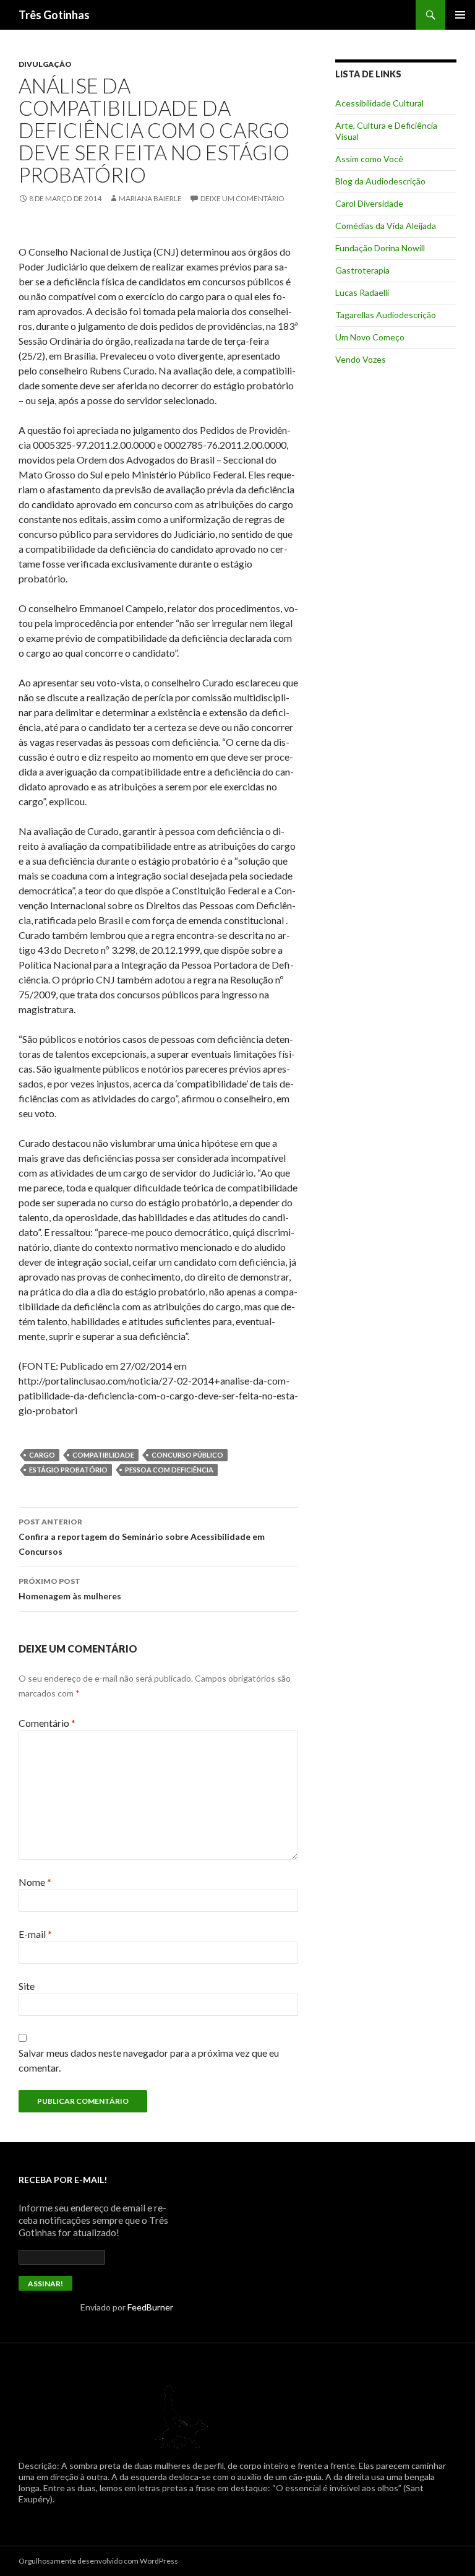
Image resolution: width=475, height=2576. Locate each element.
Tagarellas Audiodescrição (386, 315)
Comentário (47, 1723)
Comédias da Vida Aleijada (386, 226)
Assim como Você (369, 159)
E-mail (35, 1934)
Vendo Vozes (361, 359)
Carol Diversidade (369, 203)
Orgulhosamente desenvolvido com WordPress (98, 2561)
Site (27, 1986)
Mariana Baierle (150, 198)
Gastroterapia (362, 270)
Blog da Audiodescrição (380, 181)
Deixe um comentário (242, 198)
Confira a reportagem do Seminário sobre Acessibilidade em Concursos (142, 1537)
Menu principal (460, 15)
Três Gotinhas (54, 15)
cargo (42, 1455)
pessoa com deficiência (169, 1470)
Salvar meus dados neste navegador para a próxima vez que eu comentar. (149, 2060)
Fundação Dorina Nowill (380, 248)
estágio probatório (68, 1470)
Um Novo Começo (370, 337)
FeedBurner (150, 2307)
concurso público (187, 1455)
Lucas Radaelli (362, 292)
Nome (35, 1882)
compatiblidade (103, 1455)
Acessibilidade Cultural (379, 103)
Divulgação (45, 64)
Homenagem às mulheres (70, 1589)
